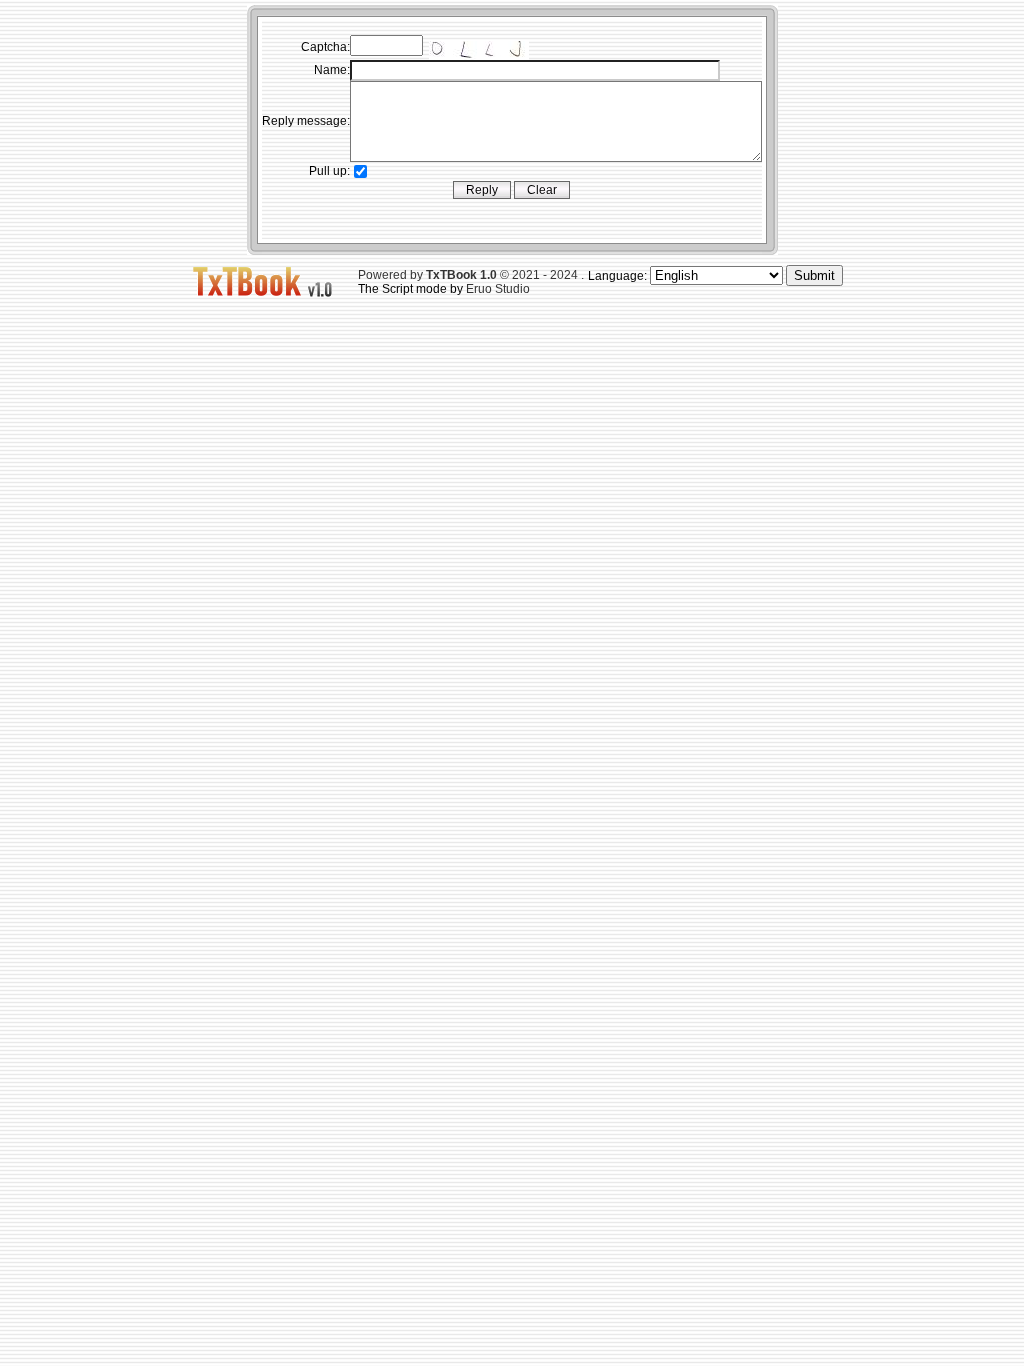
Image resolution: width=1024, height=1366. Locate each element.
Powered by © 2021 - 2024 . (471, 275)
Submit (814, 275)
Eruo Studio (498, 289)
